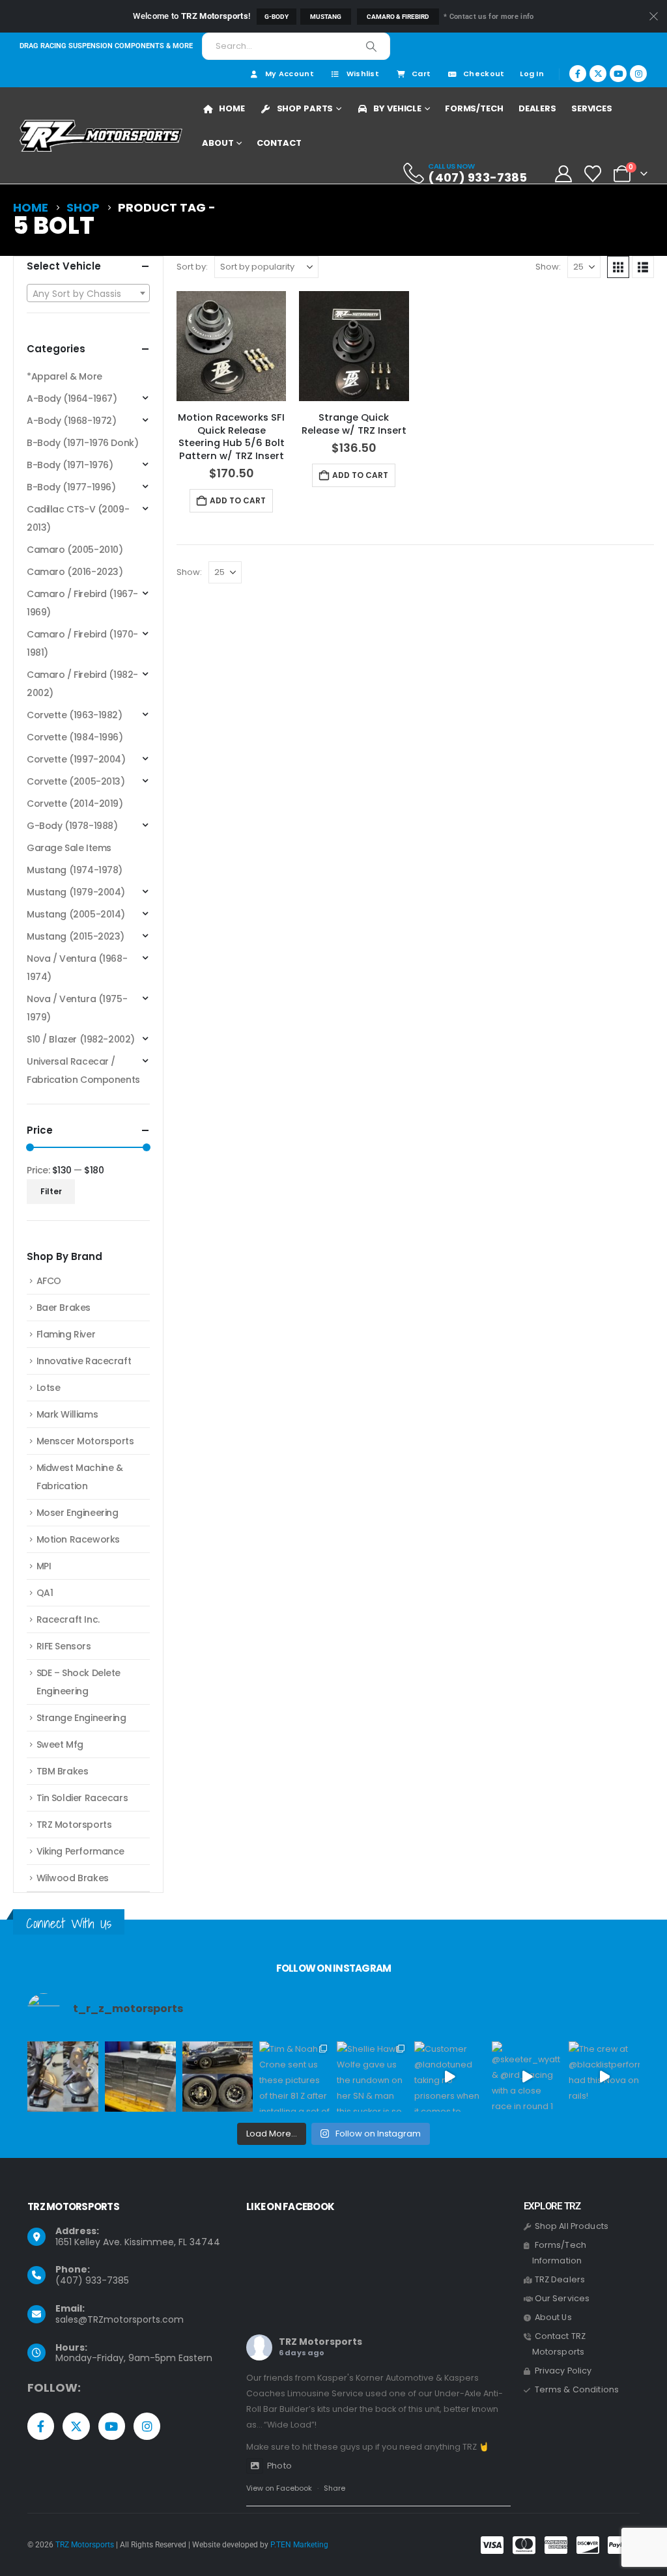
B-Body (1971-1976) (70, 465)
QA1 (45, 1593)
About (218, 143)
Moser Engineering (78, 1513)
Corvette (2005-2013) (76, 781)
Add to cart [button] (238, 500)
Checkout (484, 74)
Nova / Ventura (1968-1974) (77, 968)
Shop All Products (572, 2226)
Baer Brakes (64, 1308)
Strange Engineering (81, 1718)
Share (334, 2488)
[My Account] (563, 174)
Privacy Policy (563, 2371)
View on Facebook (279, 2488)
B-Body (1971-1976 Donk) (82, 443)
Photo (279, 2466)
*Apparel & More (64, 376)
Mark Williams (67, 1414)
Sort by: (192, 267)
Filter (51, 1191)
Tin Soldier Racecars (82, 1798)
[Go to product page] (231, 346)
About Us (553, 2317)
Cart (421, 74)
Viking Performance (80, 1851)
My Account (290, 74)
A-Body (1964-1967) (72, 399)
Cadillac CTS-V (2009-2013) (78, 518)
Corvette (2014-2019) (75, 804)
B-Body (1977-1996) (71, 487)
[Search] (371, 46)
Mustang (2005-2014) (76, 914)
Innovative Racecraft (84, 1361)
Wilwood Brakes (73, 1878)
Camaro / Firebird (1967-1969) (82, 603)
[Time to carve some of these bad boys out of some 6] (140, 2077)
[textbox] (88, 294)
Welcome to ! (192, 16)
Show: (548, 267)
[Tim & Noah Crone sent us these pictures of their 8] (295, 2077)
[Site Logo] (101, 136)
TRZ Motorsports (74, 1825)
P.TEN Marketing (299, 2545)
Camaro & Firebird (398, 17)
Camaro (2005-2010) (75, 550)
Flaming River (66, 1334)
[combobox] (88, 293)
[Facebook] (578, 74)
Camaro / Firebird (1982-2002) (82, 684)
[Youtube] (618, 74)
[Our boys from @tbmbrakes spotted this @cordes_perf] (218, 2077)
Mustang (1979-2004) (76, 892)
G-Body (277, 17)
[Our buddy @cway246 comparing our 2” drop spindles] (63, 2077)
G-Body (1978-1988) (72, 826)
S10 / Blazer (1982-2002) (81, 1039)
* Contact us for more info (489, 17)
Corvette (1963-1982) (75, 715)
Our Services (562, 2298)
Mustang (326, 17)
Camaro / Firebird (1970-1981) (82, 643)
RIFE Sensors (64, 1646)
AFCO (49, 1281)
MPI (44, 1566)
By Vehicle (397, 108)
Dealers (537, 108)
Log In (532, 74)
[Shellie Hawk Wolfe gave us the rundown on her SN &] (372, 2077)
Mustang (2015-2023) (76, 936)
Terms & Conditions (577, 2389)
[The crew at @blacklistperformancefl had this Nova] (604, 2077)
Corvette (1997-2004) (76, 759)
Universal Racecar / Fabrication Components (83, 1071)
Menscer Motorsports (85, 1441)
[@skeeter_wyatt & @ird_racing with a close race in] (527, 2077)
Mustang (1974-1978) (75, 870)
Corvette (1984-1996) (75, 737)
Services (592, 108)
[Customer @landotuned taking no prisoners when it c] (450, 2077)
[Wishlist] (593, 174)
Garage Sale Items (69, 848)
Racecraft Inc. (68, 1619)
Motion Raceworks (78, 1539)
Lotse (49, 1388)
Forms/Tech (474, 108)
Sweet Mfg (60, 1744)
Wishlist (363, 74)
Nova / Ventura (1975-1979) (77, 1008)
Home (232, 108)
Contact (279, 143)
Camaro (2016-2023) (75, 572)
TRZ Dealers (560, 2279)
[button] (618, 267)
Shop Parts (305, 108)
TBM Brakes (63, 1771)
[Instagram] (638, 74)
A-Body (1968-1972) (71, 421)
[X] (598, 74)
